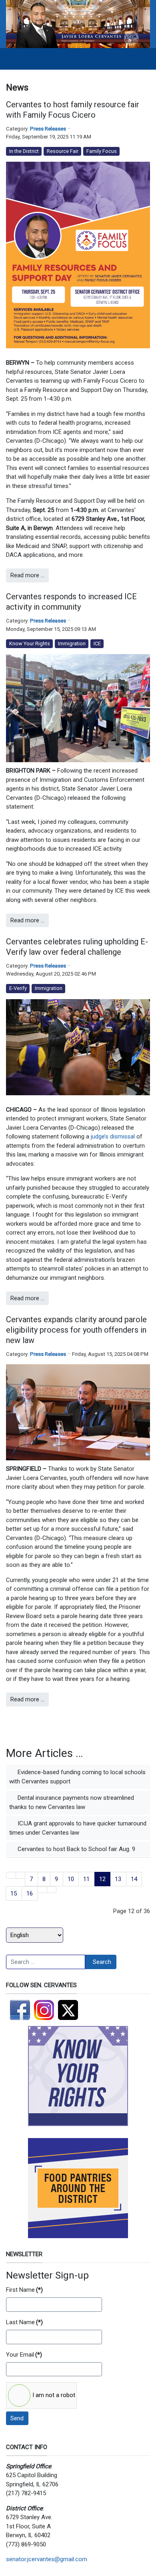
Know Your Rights (30, 643)
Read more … (27, 575)
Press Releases (48, 129)
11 (86, 1879)
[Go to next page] (42, 1890)
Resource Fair (63, 151)
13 (118, 1879)
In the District (24, 151)
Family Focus (102, 151)
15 (14, 1893)
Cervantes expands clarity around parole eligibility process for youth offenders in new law (76, 1330)
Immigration (72, 643)
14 (134, 1879)
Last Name (24, 2322)
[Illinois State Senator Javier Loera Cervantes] (78, 24)
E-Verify (18, 988)
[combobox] (46, 1962)
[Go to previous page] (21, 1875)
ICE (97, 643)
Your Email (24, 2355)
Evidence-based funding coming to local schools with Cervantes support (77, 1777)
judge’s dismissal (113, 1136)
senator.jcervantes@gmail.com (47, 2559)
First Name (24, 2290)
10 (71, 1879)
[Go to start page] (11, 1875)
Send (17, 2418)
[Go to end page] (52, 1890)
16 (30, 1893)
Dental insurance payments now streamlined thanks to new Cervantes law (72, 1802)
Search (102, 1962)
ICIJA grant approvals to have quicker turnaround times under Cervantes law (78, 1828)
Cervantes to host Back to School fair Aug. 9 (76, 1849)
